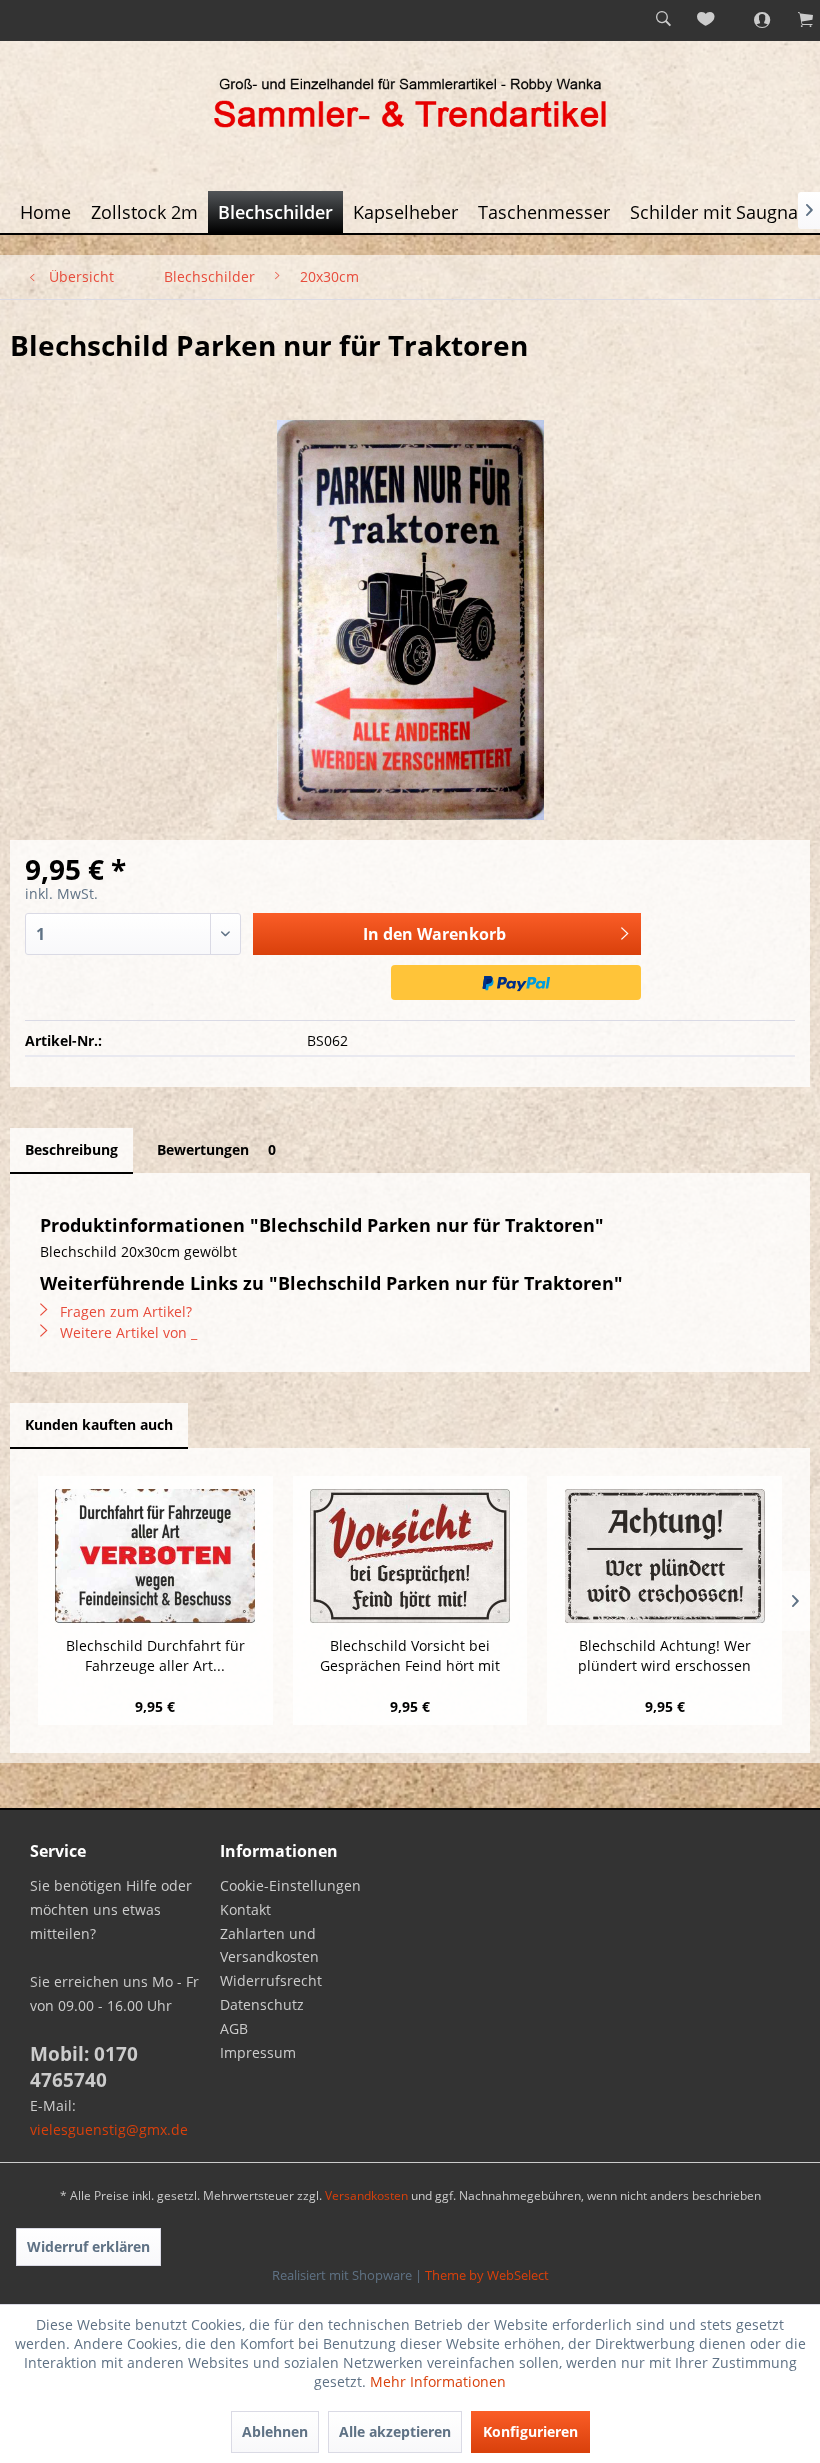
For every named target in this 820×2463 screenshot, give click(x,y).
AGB (234, 2028)
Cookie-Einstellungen (290, 1885)
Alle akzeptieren (395, 2431)
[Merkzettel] (707, 20)
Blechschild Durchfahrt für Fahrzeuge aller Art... (155, 1655)
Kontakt (245, 1909)
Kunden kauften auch (99, 1424)
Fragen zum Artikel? (124, 1311)
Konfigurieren (530, 2431)
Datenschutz (262, 2004)
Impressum (258, 2052)
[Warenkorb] (795, 20)
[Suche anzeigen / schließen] (663, 20)
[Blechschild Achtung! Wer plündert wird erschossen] (664, 1556)
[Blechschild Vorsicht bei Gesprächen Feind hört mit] (410, 1556)
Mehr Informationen (438, 2381)
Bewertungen (216, 1149)
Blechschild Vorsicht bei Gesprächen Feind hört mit (410, 1655)
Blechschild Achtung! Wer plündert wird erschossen (664, 1655)
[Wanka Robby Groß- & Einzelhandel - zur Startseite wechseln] (410, 106)
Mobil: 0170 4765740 (84, 2067)
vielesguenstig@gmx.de (109, 2129)
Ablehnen (275, 2431)
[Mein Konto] (751, 20)
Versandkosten (366, 2195)
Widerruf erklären (88, 2246)
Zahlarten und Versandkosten (269, 1945)
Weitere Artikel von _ (126, 1332)
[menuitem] (663, 20)
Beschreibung (71, 1149)
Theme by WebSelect (487, 2275)
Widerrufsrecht (271, 1980)
